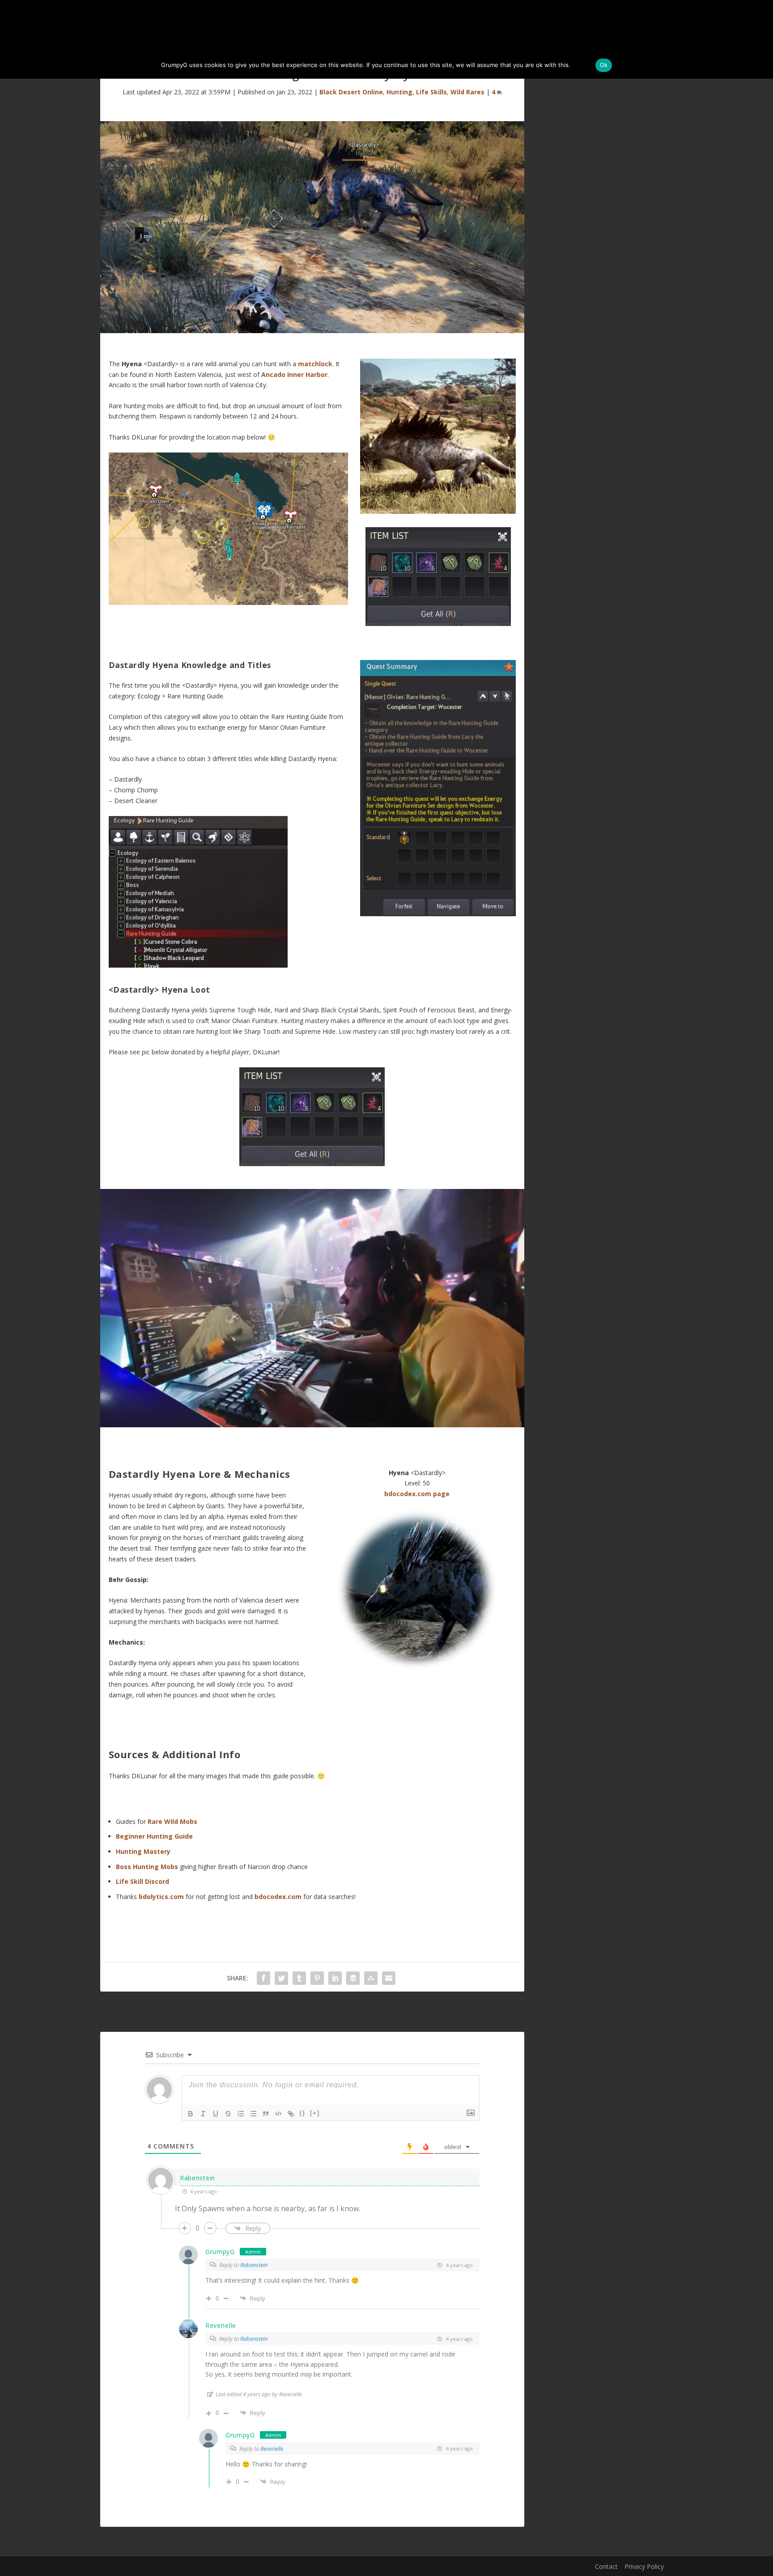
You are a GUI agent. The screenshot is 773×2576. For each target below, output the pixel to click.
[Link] (291, 2114)
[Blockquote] (266, 2114)
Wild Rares (467, 92)
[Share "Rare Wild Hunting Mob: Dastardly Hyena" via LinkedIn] (335, 1978)
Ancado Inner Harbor (294, 374)
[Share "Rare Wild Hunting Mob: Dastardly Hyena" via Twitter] (281, 1978)
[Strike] (228, 2114)
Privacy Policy (644, 2566)
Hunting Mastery (143, 1851)
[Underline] (216, 2114)
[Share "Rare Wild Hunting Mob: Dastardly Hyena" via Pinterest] (317, 1978)
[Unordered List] (253, 2114)
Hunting (399, 92)
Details (582, 65)
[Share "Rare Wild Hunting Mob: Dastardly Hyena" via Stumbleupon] (371, 1978)
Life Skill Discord (142, 1881)
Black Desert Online (351, 92)
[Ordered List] (241, 2114)
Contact (606, 2566)
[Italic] (203, 2114)
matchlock (315, 364)
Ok (604, 65)
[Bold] (191, 2114)
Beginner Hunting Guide (154, 1836)
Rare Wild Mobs (172, 1821)
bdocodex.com (278, 1897)
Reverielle (272, 2449)
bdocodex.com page (417, 1494)
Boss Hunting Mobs (147, 1867)
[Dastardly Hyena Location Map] (228, 603)
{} (302, 2113)
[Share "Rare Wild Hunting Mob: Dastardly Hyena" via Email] (389, 1978)
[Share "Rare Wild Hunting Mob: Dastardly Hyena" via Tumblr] (299, 1978)
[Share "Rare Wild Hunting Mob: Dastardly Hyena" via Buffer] (353, 1978)
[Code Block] (278, 2114)
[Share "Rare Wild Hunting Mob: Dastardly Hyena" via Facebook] (263, 1978)
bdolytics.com (161, 1897)
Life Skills (431, 92)
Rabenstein (254, 2265)
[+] (315, 2113)
